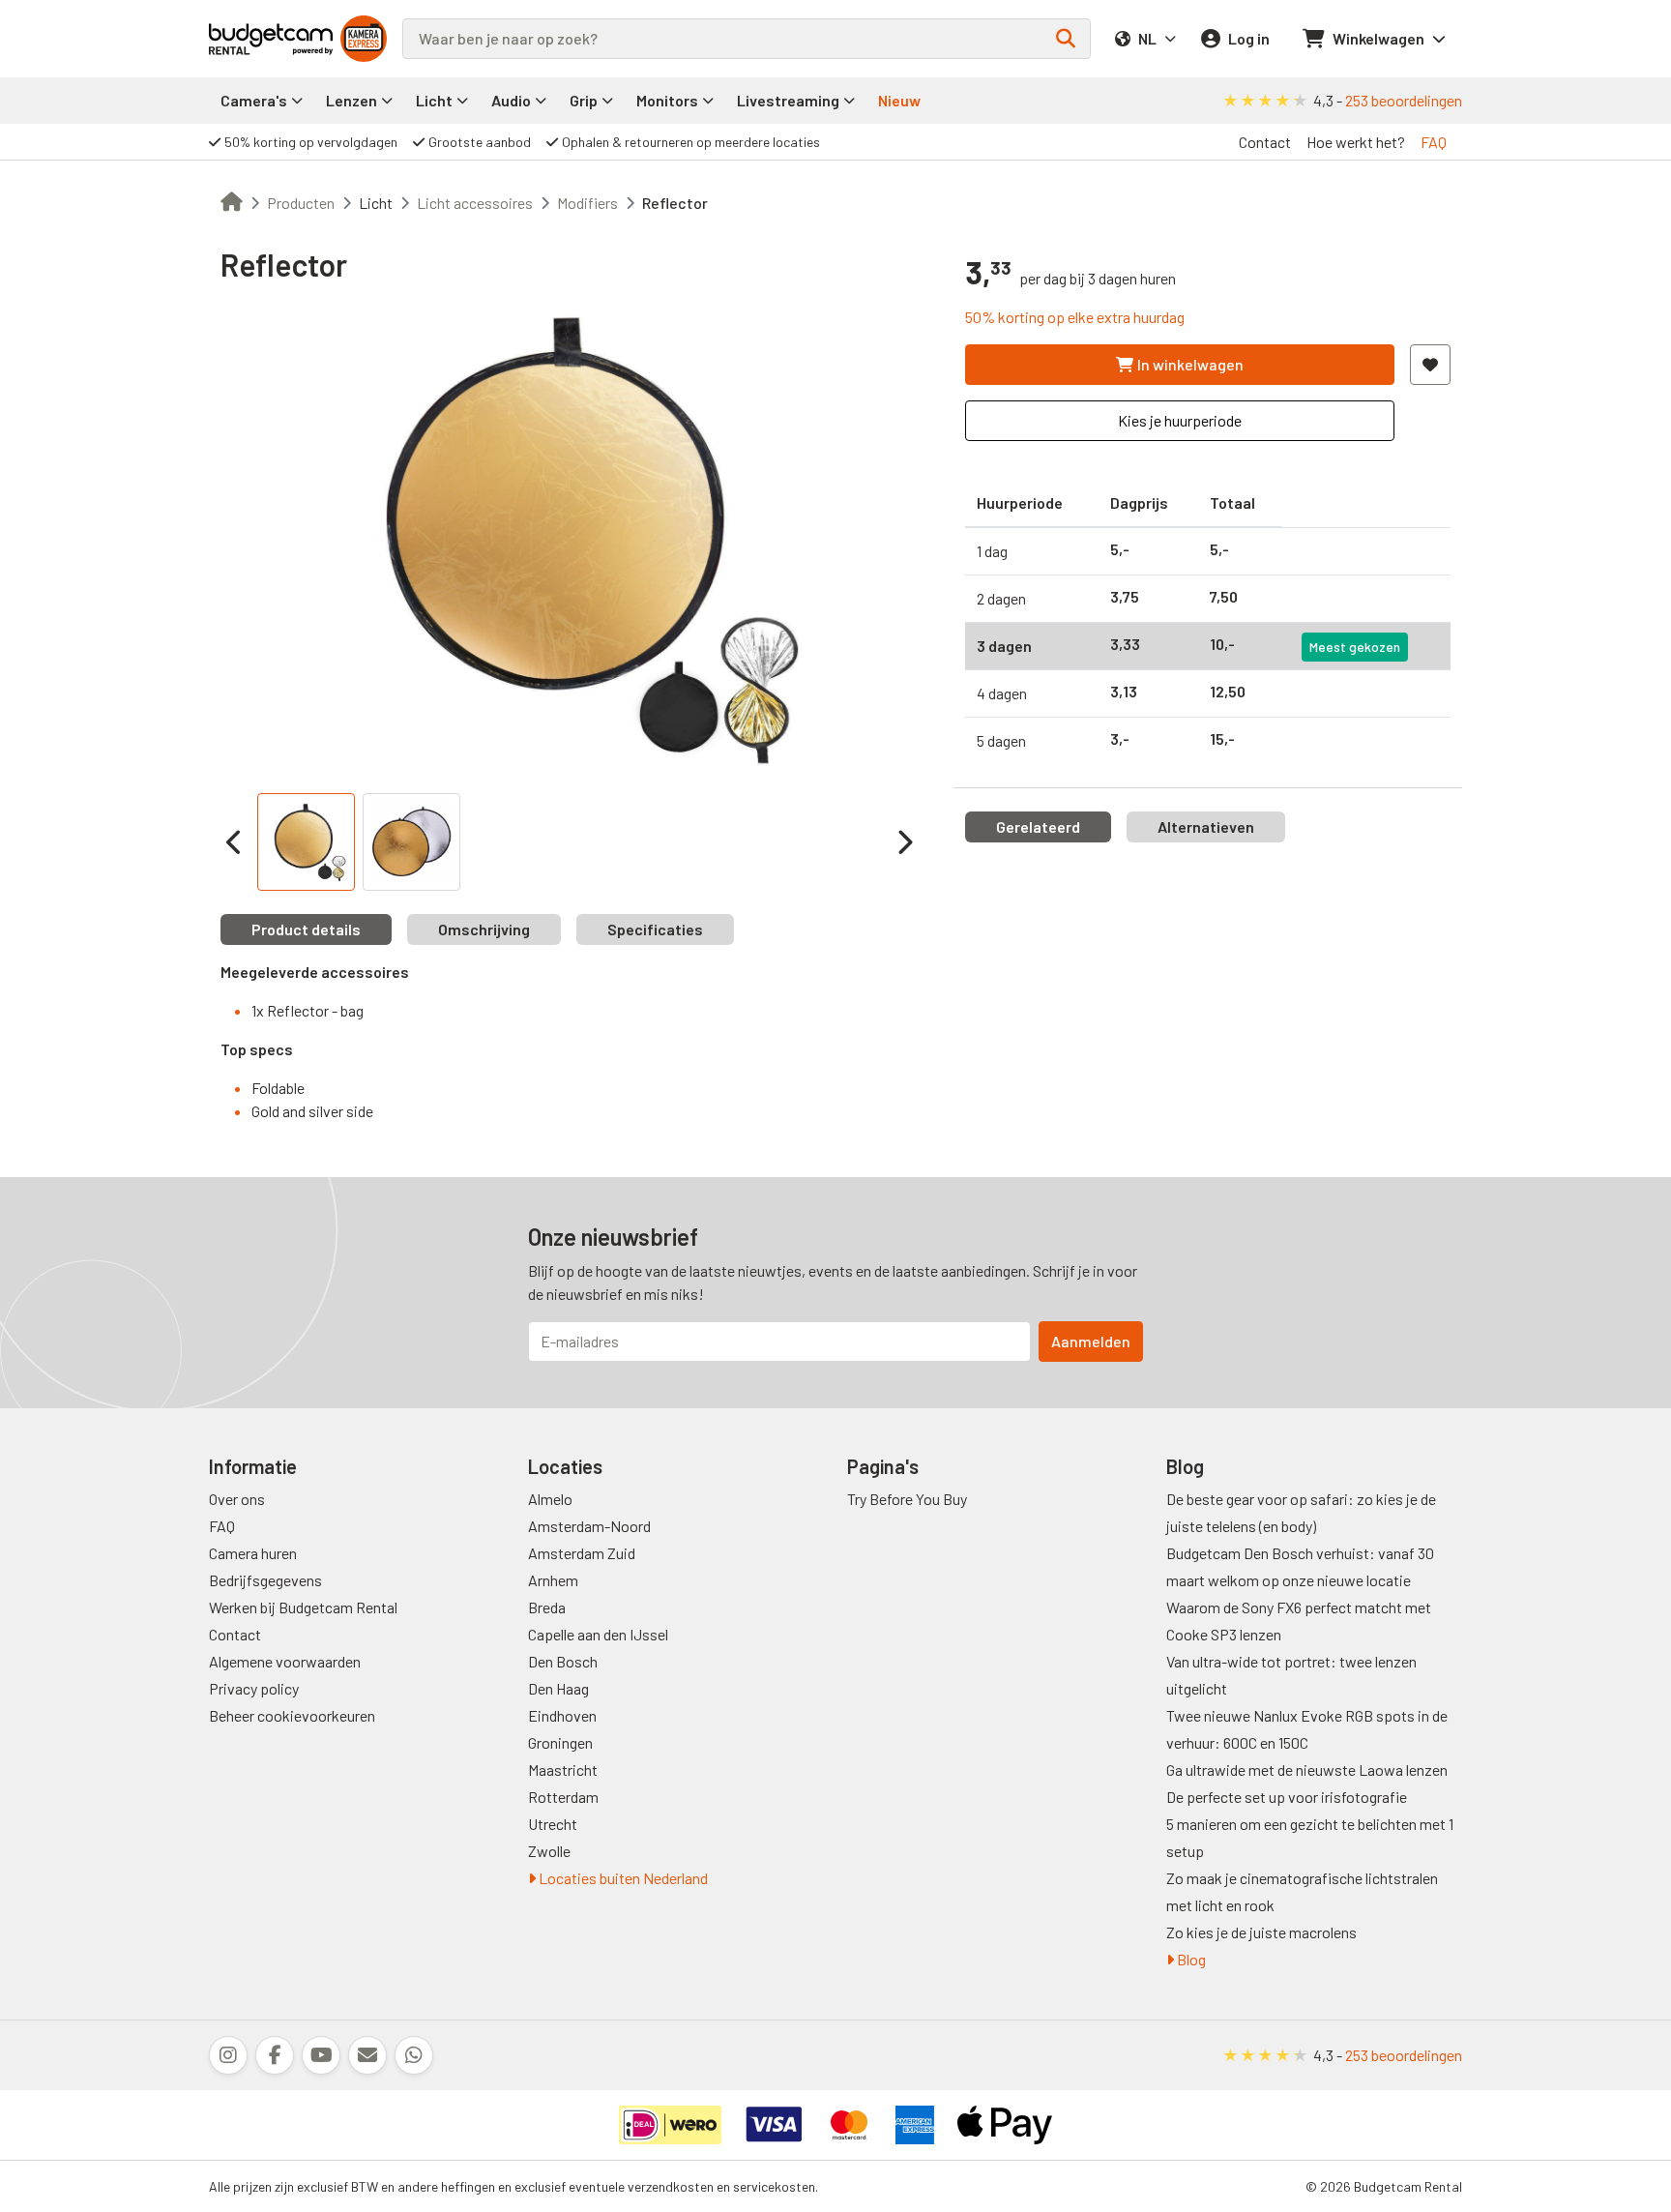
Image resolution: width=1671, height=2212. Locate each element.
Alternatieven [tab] (1206, 826)
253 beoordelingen (1404, 100)
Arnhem (553, 1580)
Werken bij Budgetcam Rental (303, 1607)
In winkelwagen (1190, 364)
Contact (1265, 142)
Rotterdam (563, 1797)
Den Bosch (563, 1661)
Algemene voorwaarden (285, 1661)
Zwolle (549, 1851)
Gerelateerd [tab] (1038, 826)
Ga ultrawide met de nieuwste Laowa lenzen (1307, 1770)
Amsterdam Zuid (582, 1553)
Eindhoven (562, 1715)
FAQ (1434, 142)
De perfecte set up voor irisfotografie (1287, 1797)
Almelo (550, 1499)
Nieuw (899, 100)
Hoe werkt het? (1356, 142)
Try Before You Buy (907, 1499)
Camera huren (253, 1553)
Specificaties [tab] (655, 929)
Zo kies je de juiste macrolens (1261, 1932)
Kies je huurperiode (1180, 420)
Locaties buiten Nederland (622, 1878)
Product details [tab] (306, 929)
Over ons (237, 1499)
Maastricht (563, 1770)
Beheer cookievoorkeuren (292, 1715)
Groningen (560, 1742)
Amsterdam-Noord (589, 1526)
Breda (547, 1607)
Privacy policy (254, 1688)
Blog (1190, 1959)
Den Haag (558, 1688)
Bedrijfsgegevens (265, 1580)
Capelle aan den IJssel (598, 1634)
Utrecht (553, 1824)
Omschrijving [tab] (484, 929)
